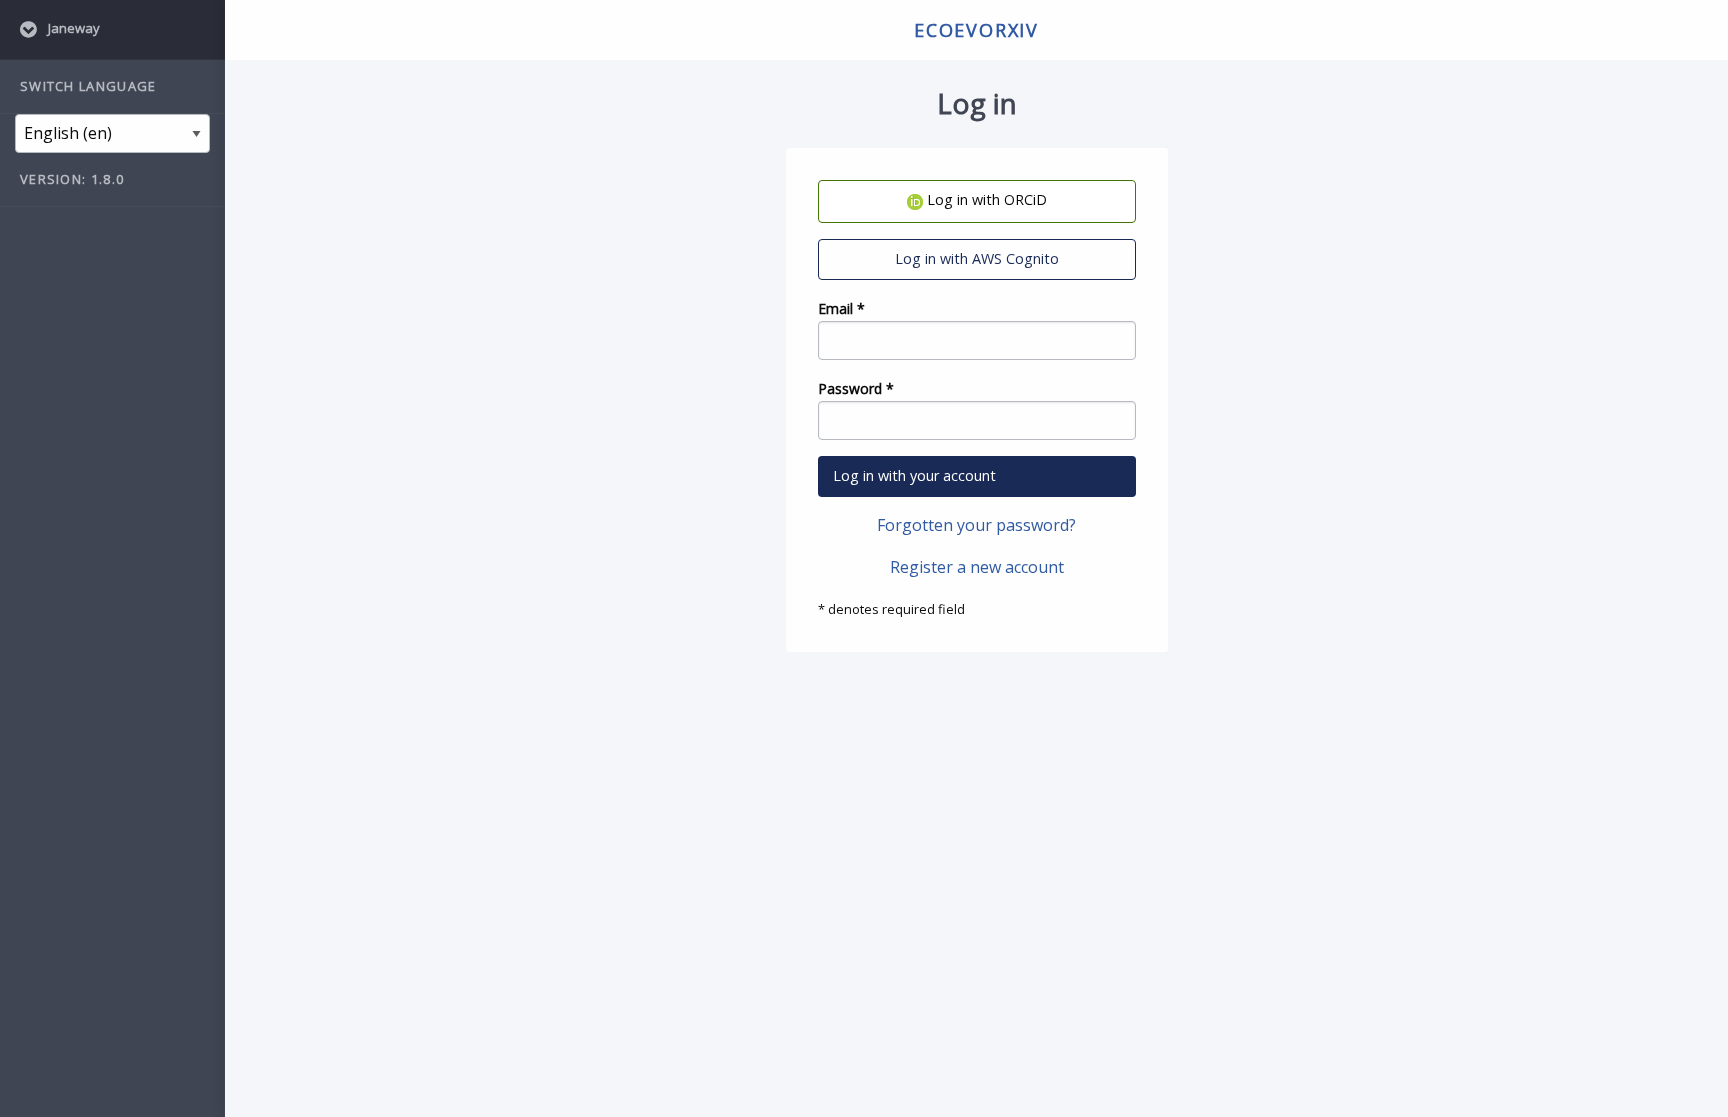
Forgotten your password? (976, 525)
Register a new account (977, 567)
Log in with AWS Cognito (977, 258)
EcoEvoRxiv (976, 30)
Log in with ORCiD (985, 199)
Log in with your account (914, 475)
